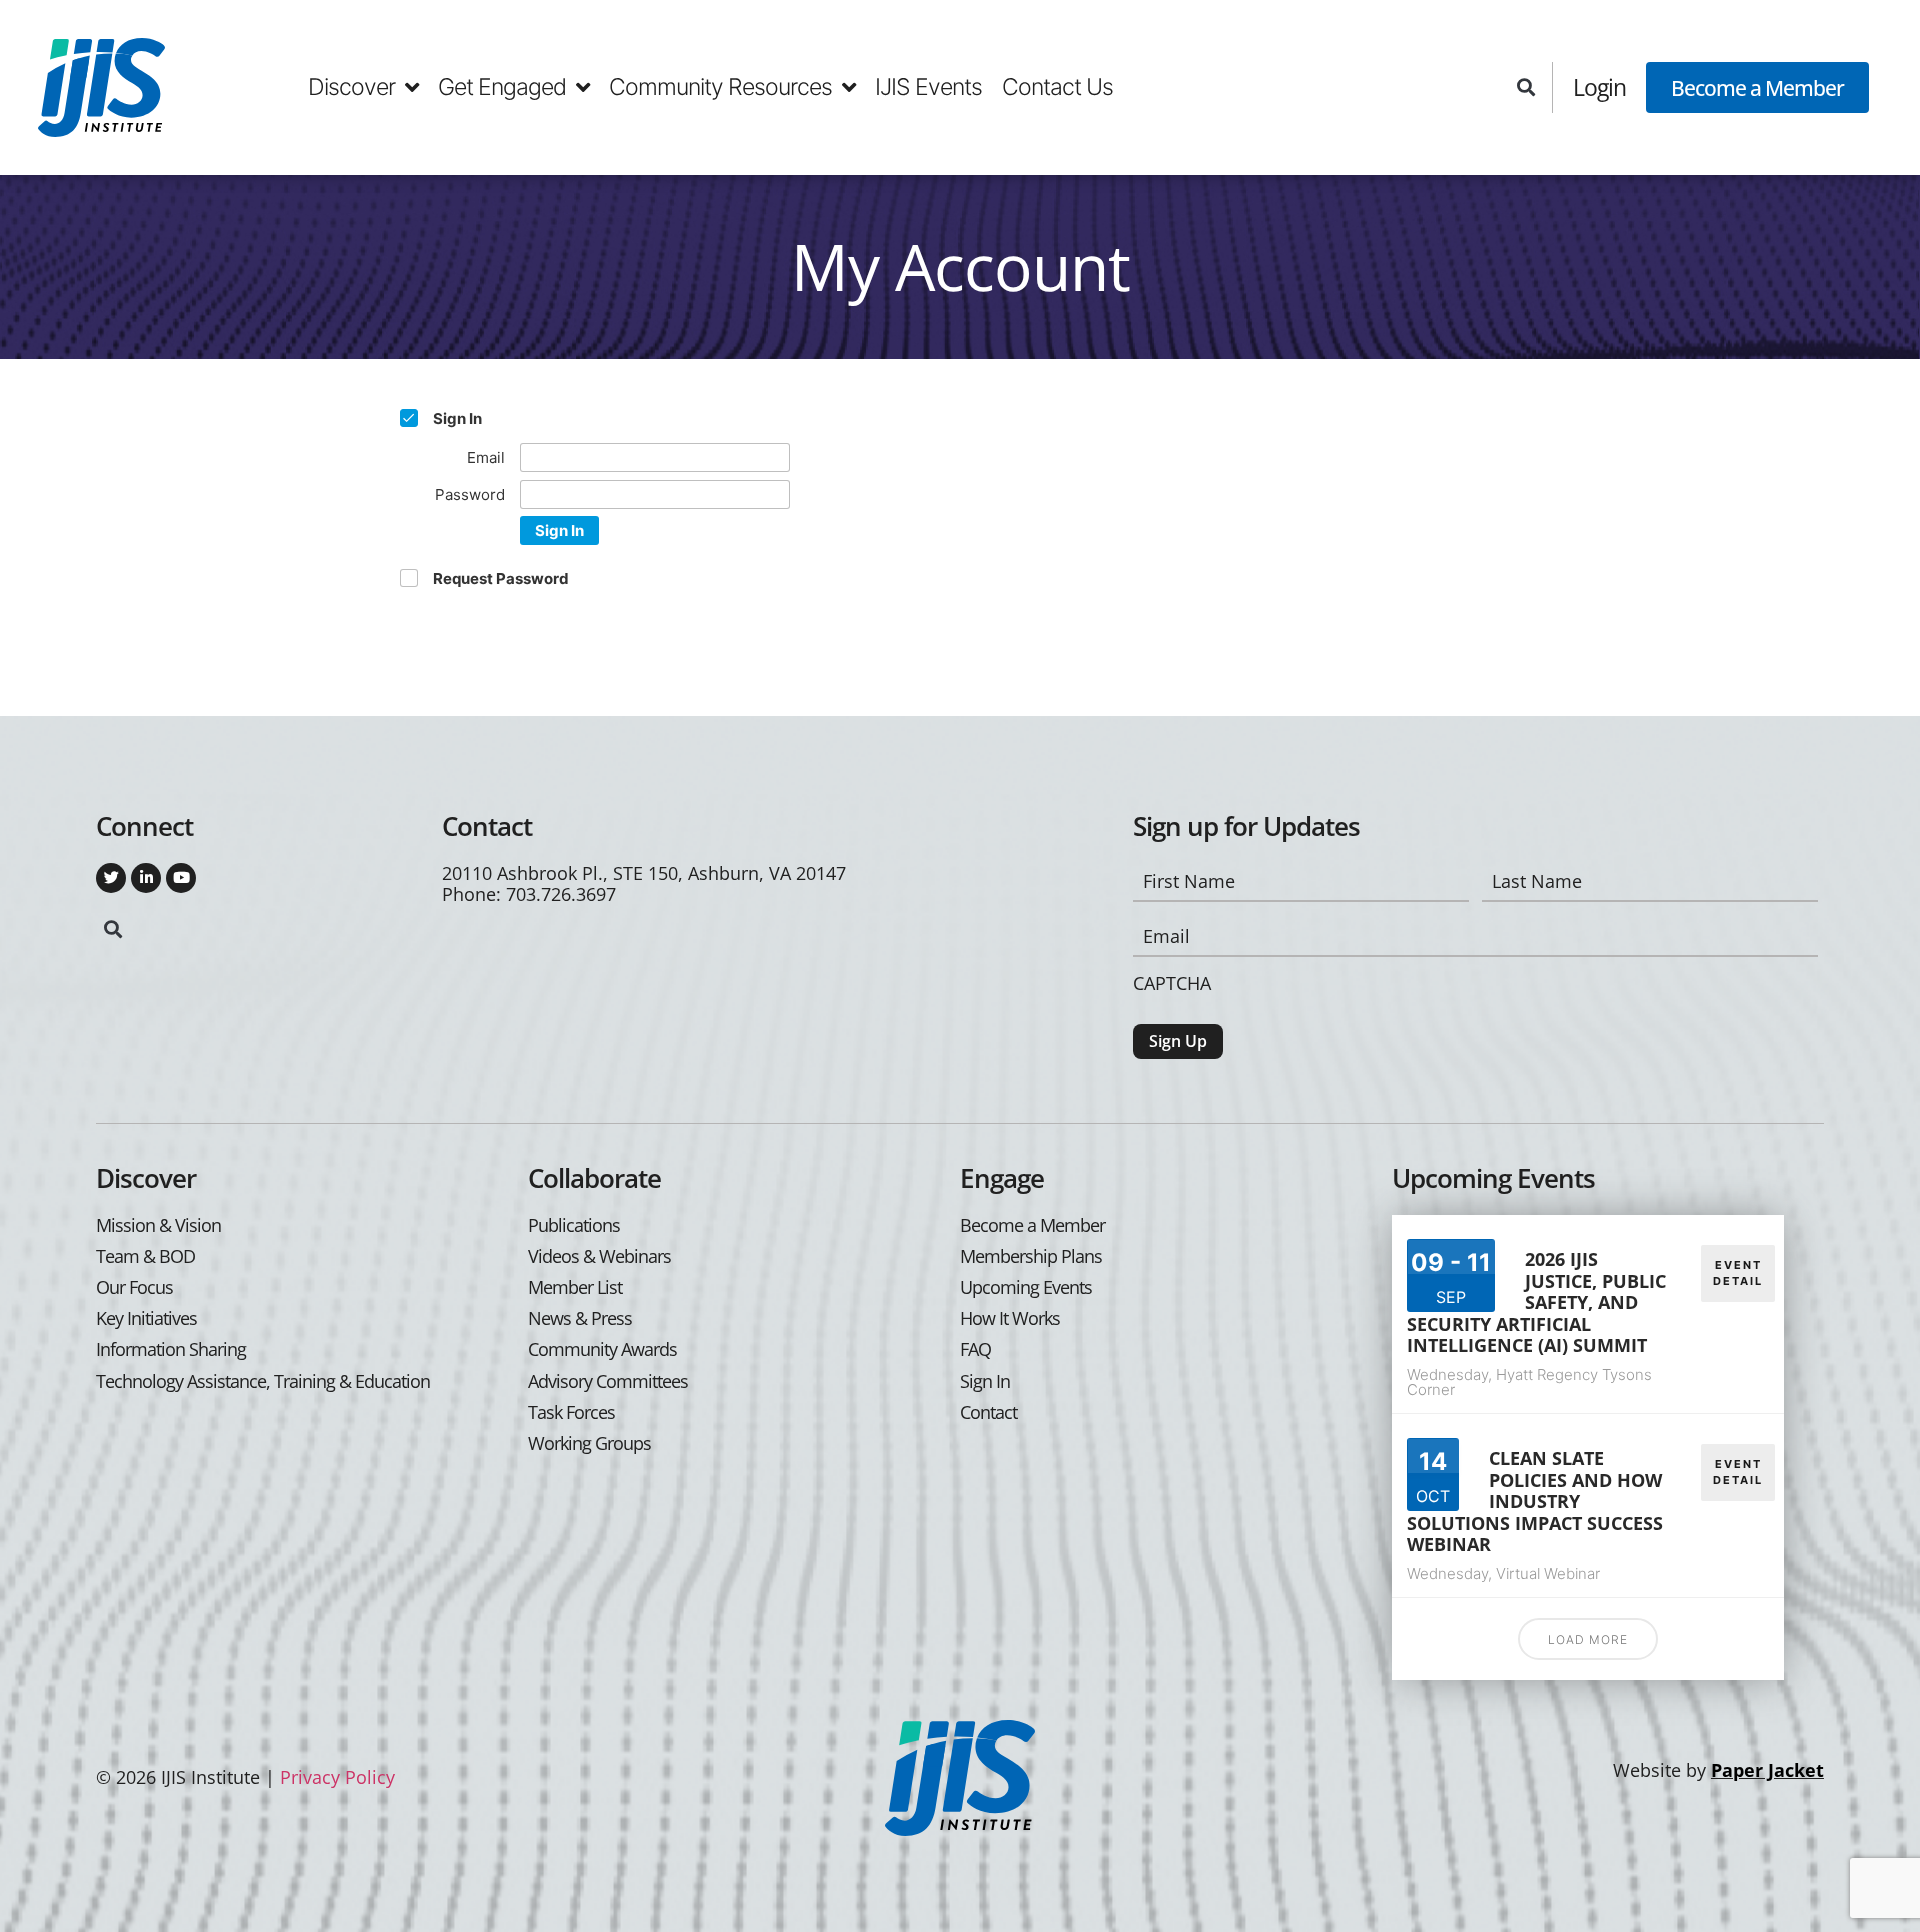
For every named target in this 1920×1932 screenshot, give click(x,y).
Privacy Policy (337, 1777)
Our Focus (134, 1287)
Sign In (559, 530)
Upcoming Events (1026, 1287)
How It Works (1010, 1318)
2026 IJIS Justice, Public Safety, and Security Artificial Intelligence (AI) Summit (1536, 1302)
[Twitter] (111, 878)
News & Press (580, 1318)
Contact (988, 1412)
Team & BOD (145, 1256)
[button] (1525, 87)
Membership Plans (1031, 1256)
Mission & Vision (158, 1225)
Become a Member (1757, 87)
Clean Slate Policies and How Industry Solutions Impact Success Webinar (1535, 1501)
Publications (574, 1225)
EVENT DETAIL (1738, 1273)
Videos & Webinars (599, 1256)
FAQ (975, 1349)
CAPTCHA (1172, 983)
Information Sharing (171, 1349)
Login (1599, 87)
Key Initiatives (146, 1318)
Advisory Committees (608, 1381)
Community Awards (602, 1349)
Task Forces (571, 1412)
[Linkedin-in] (146, 878)
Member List (575, 1287)
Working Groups (589, 1443)
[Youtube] (181, 878)
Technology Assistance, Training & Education (263, 1381)
